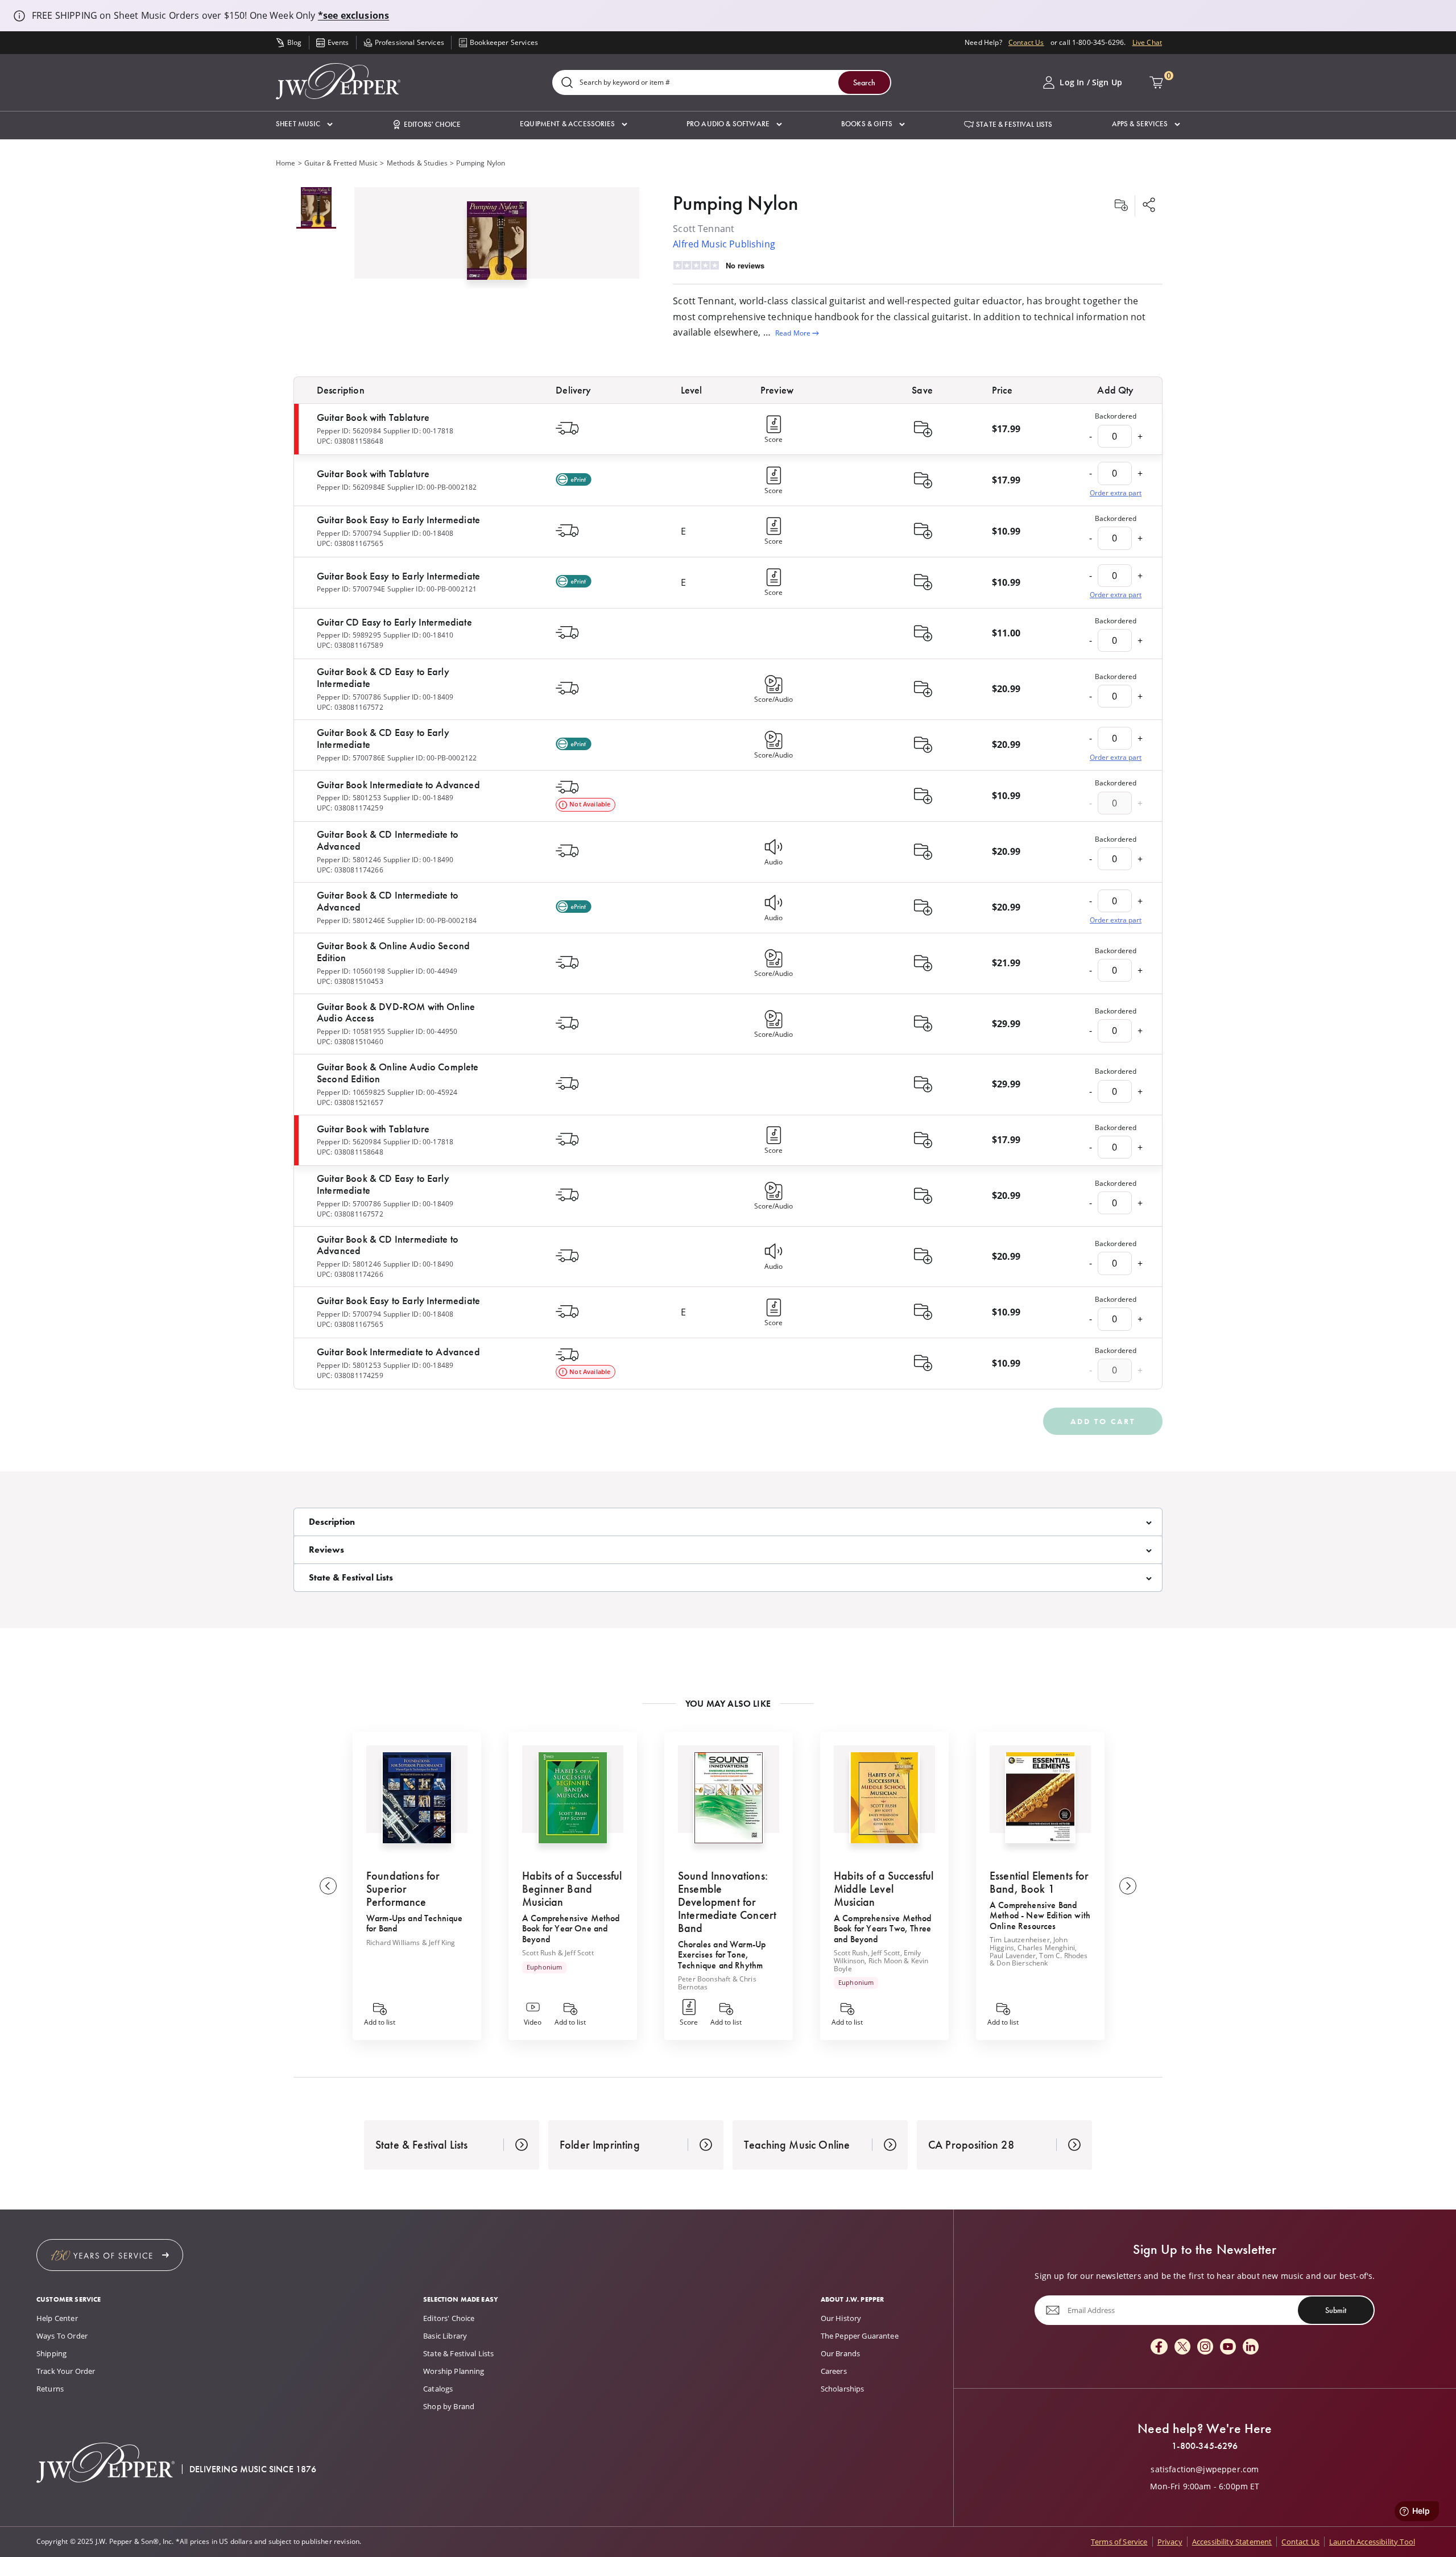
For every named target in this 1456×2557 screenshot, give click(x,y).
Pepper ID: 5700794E (351, 589)
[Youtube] (1228, 2347)
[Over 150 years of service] (110, 2255)
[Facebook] (1159, 2347)
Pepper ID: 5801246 (349, 860)
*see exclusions (353, 15)
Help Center (57, 2318)
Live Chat (1147, 42)
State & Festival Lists (459, 2353)
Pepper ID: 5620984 (349, 431)
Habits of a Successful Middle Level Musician (884, 1889)
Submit (1336, 2310)
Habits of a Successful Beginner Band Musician (572, 1889)
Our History (841, 2318)
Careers (834, 2371)
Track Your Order (66, 2371)
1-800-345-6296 (1205, 2446)
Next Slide (1128, 1886)
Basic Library (445, 2336)
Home (286, 163)
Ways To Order (62, 2336)
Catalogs (438, 2389)
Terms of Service (1119, 2542)
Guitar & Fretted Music (341, 163)
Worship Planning (454, 2371)
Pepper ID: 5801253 (349, 798)
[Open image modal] (497, 245)
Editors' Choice (449, 2318)
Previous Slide (328, 1886)
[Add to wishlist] (1121, 206)
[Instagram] (1205, 2347)
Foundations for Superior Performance (403, 1889)
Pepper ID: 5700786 (349, 697)
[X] (1182, 2347)
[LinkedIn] (1251, 2347)
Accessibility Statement (1232, 2542)
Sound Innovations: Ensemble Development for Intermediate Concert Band (727, 1902)
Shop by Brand (449, 2406)
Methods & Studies (417, 163)
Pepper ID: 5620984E (351, 487)
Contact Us (1026, 42)
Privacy (1170, 2542)
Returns (50, 2389)
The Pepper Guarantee (860, 2336)
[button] (304, 124)
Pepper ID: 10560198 (351, 971)
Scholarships (843, 2389)
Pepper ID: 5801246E (351, 920)
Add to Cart (1103, 1421)
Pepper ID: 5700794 (349, 533)
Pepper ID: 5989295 (349, 635)
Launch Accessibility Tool (1372, 2542)
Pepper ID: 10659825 (351, 1092)
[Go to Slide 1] (316, 208)
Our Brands (841, 2353)
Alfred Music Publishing (724, 244)
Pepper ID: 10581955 (351, 1031)
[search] (567, 83)
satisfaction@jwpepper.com (1205, 2469)
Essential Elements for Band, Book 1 (1039, 1882)
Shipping (51, 2353)
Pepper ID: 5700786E (351, 758)
